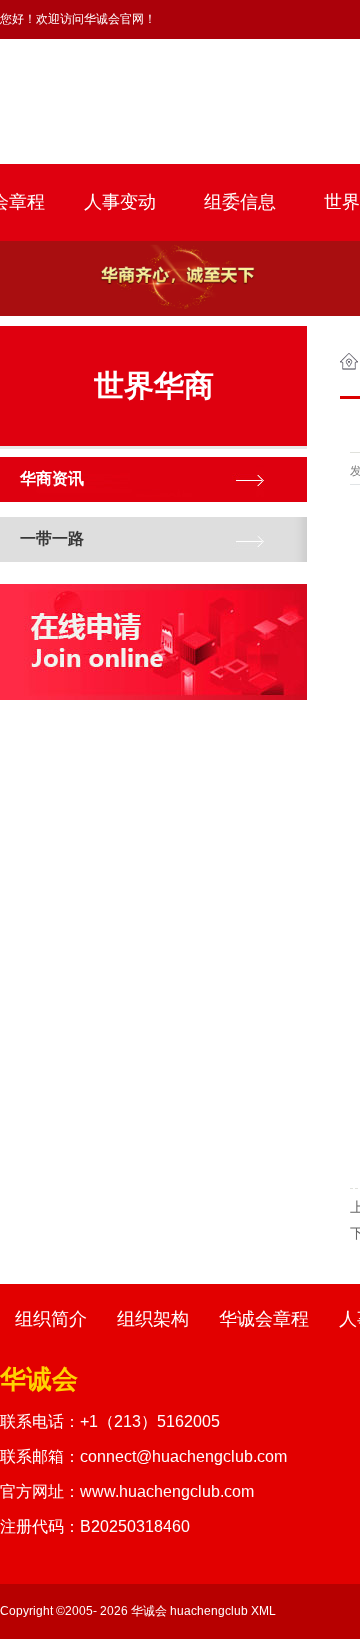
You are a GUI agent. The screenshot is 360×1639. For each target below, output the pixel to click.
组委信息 (240, 202)
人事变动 (120, 202)
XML (263, 1611)
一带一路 (52, 538)
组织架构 (153, 1319)
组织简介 (51, 1319)
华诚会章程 (264, 1319)
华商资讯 (52, 478)
